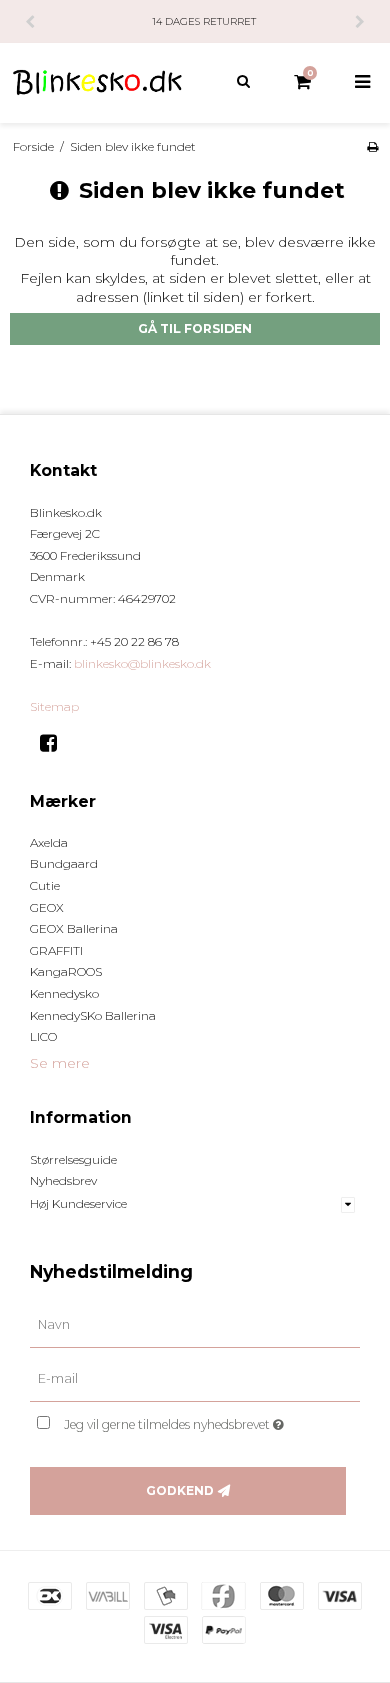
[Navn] (195, 1325)
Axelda (49, 842)
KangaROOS (66, 971)
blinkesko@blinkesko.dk (142, 663)
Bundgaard (64, 863)
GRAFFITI (56, 950)
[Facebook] (55, 743)
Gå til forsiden (195, 328)
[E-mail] (195, 1379)
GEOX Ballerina (74, 928)
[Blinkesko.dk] (97, 82)
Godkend (180, 1490)
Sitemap (54, 706)
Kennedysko (64, 993)
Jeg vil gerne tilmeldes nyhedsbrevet (190, 1420)
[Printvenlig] (372, 146)
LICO (43, 1036)
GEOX (47, 907)
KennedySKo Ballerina (93, 1015)
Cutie (45, 885)
